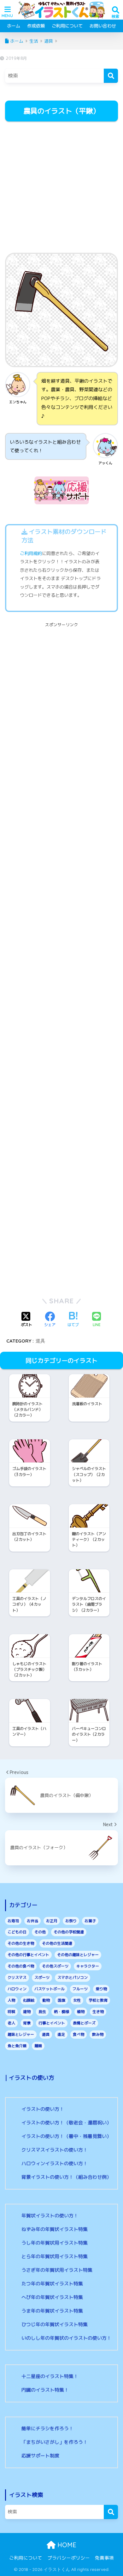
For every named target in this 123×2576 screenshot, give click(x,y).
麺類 (38, 2046)
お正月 (52, 1921)
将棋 (11, 2012)
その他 (40, 1932)
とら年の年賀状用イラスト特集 (55, 2256)
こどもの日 (17, 1932)
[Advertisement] (61, 188)
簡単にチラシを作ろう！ (47, 2428)
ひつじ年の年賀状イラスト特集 (55, 2324)
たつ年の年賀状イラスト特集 (52, 2284)
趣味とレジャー (21, 2034)
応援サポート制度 (40, 2456)
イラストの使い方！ (43, 2109)
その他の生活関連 (57, 1943)
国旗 (61, 2000)
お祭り (71, 1921)
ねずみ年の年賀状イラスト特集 (55, 2229)
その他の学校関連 (69, 1932)
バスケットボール (50, 1989)
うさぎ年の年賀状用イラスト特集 (57, 2270)
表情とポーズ (84, 2023)
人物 (11, 2000)
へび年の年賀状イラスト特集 (52, 2297)
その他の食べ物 (21, 1966)
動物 (46, 2000)
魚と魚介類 (17, 2046)
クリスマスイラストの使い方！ (55, 2150)
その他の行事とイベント (28, 1955)
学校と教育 (98, 2000)
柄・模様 (61, 2012)
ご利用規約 (31, 553)
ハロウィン (17, 1989)
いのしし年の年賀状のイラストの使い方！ (66, 2338)
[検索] (111, 76)
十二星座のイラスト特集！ (50, 2376)
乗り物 (101, 1989)
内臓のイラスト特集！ (45, 2390)
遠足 (61, 2034)
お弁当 (32, 1921)
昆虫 (42, 2012)
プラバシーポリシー (69, 2558)
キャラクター (88, 1966)
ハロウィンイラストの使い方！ (55, 2163)
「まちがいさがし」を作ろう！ (55, 2442)
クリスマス (17, 1977)
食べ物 (79, 2034)
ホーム (14, 26)
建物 (27, 2012)
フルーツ (80, 1989)
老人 (11, 2023)
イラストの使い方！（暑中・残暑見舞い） (66, 2136)
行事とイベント (52, 2023)
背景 (27, 2023)
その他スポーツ (55, 1966)
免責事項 (104, 2558)
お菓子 (90, 1921)
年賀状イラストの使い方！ (50, 2216)
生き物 (98, 2012)
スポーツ (42, 1977)
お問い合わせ (103, 26)
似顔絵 (29, 2000)
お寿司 (13, 1921)
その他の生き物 (21, 1943)
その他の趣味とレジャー (78, 1955)
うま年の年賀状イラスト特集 (52, 2311)
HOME (66, 2545)
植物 (81, 2012)
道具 (40, 1341)
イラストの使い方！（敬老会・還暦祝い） (66, 2123)
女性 (77, 2000)
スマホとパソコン (73, 1977)
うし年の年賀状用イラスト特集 (55, 2243)
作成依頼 (36, 26)
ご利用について (67, 26)
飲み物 (98, 2034)
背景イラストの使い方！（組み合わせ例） (66, 2177)
